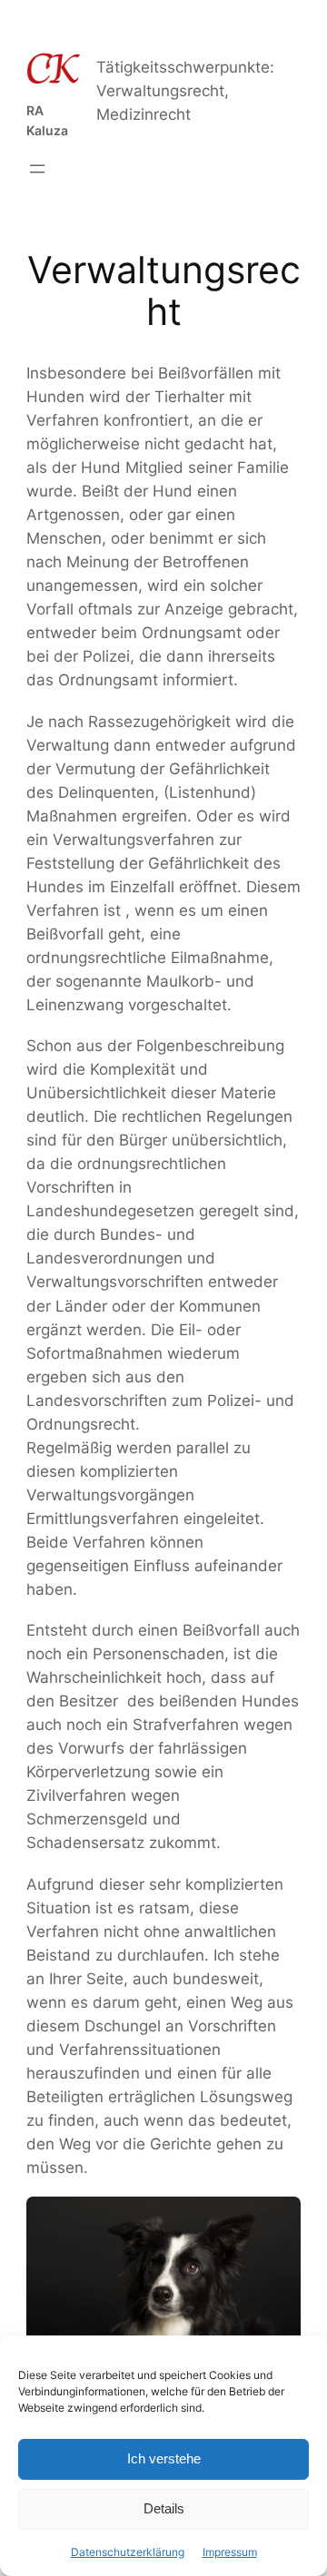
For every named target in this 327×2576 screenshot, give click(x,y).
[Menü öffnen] (37, 169)
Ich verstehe (164, 2458)
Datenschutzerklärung (128, 2552)
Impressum (230, 2552)
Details (164, 2508)
